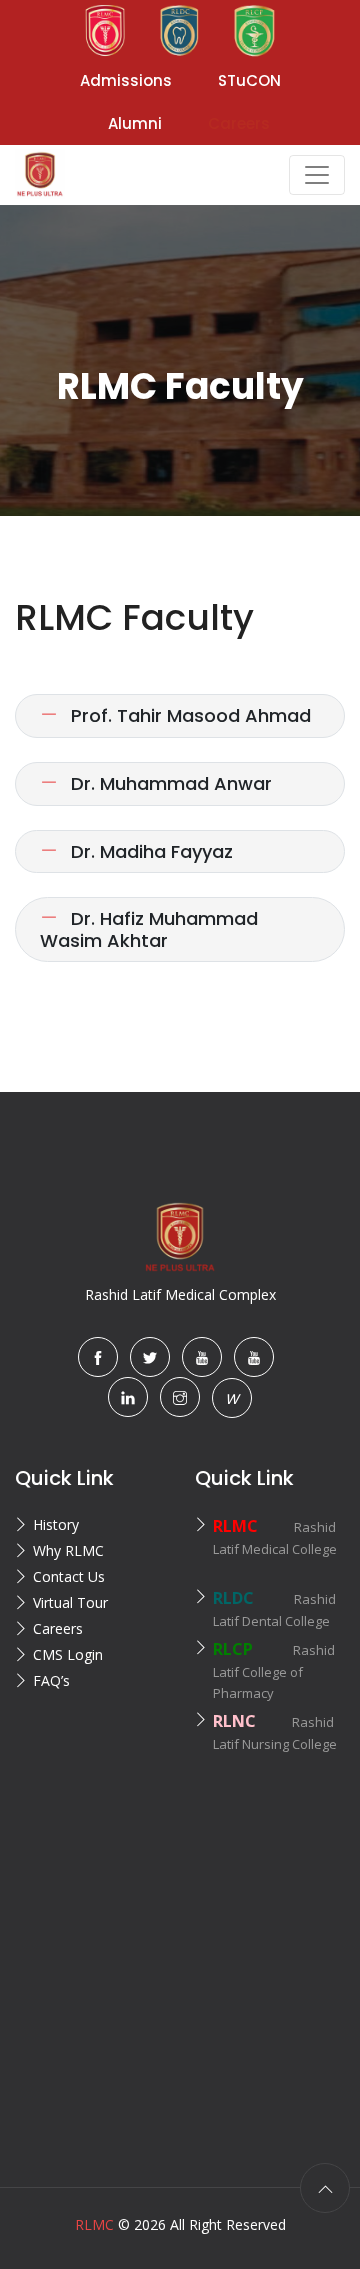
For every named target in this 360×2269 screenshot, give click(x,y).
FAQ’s (51, 1680)
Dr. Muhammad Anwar (169, 783)
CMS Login (68, 1654)
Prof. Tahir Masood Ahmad (188, 715)
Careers (58, 1628)
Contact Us (69, 1576)
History (56, 1524)
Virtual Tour (70, 1602)
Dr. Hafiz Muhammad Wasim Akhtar (149, 929)
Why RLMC (68, 1550)
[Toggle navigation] (317, 175)
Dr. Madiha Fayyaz (149, 851)
